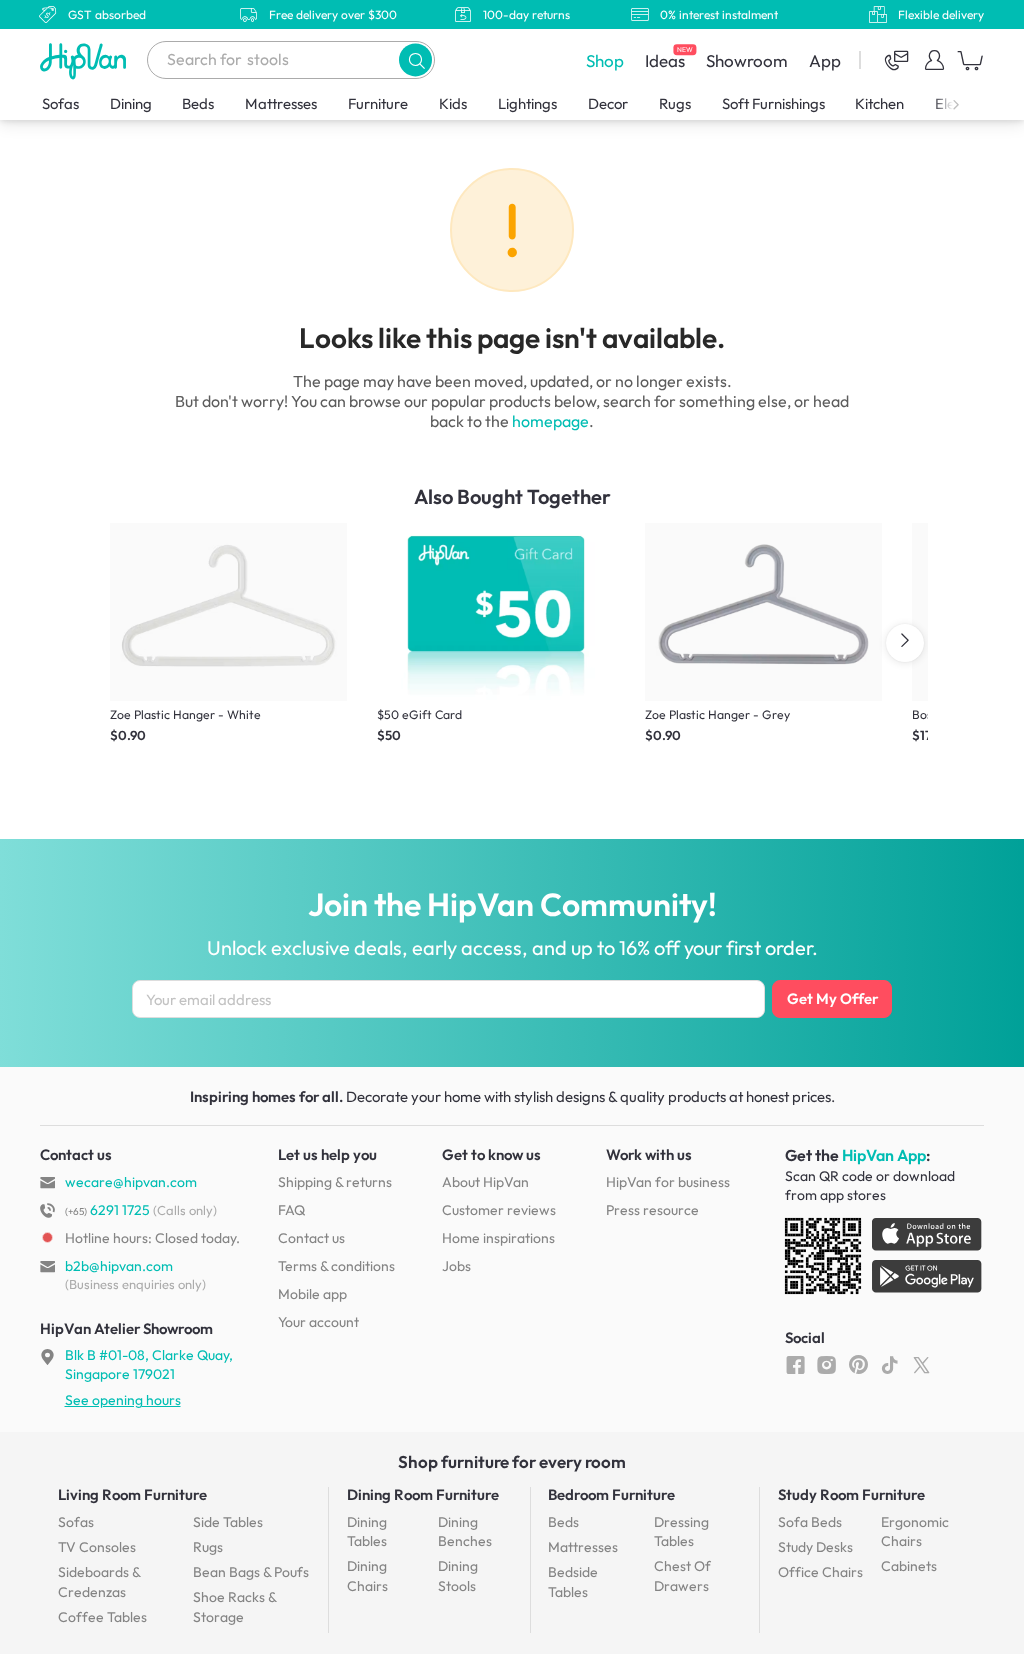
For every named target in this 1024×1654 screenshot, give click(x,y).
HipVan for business (668, 1182)
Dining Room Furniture (423, 1494)
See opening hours (123, 1400)
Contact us (311, 1238)
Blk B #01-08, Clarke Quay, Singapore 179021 (149, 1364)
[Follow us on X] (921, 1364)
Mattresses (281, 103)
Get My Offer (832, 998)
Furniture (378, 103)
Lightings (527, 103)
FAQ (291, 1210)
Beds (198, 103)
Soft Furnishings (773, 103)
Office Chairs (820, 1572)
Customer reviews (499, 1210)
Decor (608, 103)
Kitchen (879, 103)
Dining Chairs (367, 1576)
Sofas (60, 103)
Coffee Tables (102, 1617)
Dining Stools (458, 1576)
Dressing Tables (681, 1532)
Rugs (675, 103)
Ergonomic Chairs (915, 1532)
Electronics (970, 103)
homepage (550, 421)
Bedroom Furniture (611, 1494)
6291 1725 (107, 1210)
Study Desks (815, 1547)
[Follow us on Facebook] (795, 1364)
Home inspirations (498, 1238)
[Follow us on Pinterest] (858, 1364)
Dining (131, 103)
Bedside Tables (573, 1582)
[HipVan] (85, 60)
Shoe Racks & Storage (234, 1607)
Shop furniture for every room (512, 1461)
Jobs (456, 1266)
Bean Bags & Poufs (251, 1572)
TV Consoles (97, 1547)
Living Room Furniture (132, 1494)
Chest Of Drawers (682, 1576)
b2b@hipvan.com (119, 1266)
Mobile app (312, 1294)
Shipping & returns (335, 1182)
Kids (453, 103)
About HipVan (485, 1182)
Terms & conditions (336, 1266)
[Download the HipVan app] (885, 1260)
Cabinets (909, 1566)
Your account (318, 1322)
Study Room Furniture (851, 1494)
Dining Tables (367, 1532)
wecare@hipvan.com (131, 1182)
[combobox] (291, 60)
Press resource (652, 1210)
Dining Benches (465, 1532)
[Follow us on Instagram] (826, 1364)
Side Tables (228, 1522)
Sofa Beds (810, 1522)
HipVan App (884, 1155)
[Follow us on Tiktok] (889, 1364)
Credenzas (99, 1582)
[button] (415, 59)
